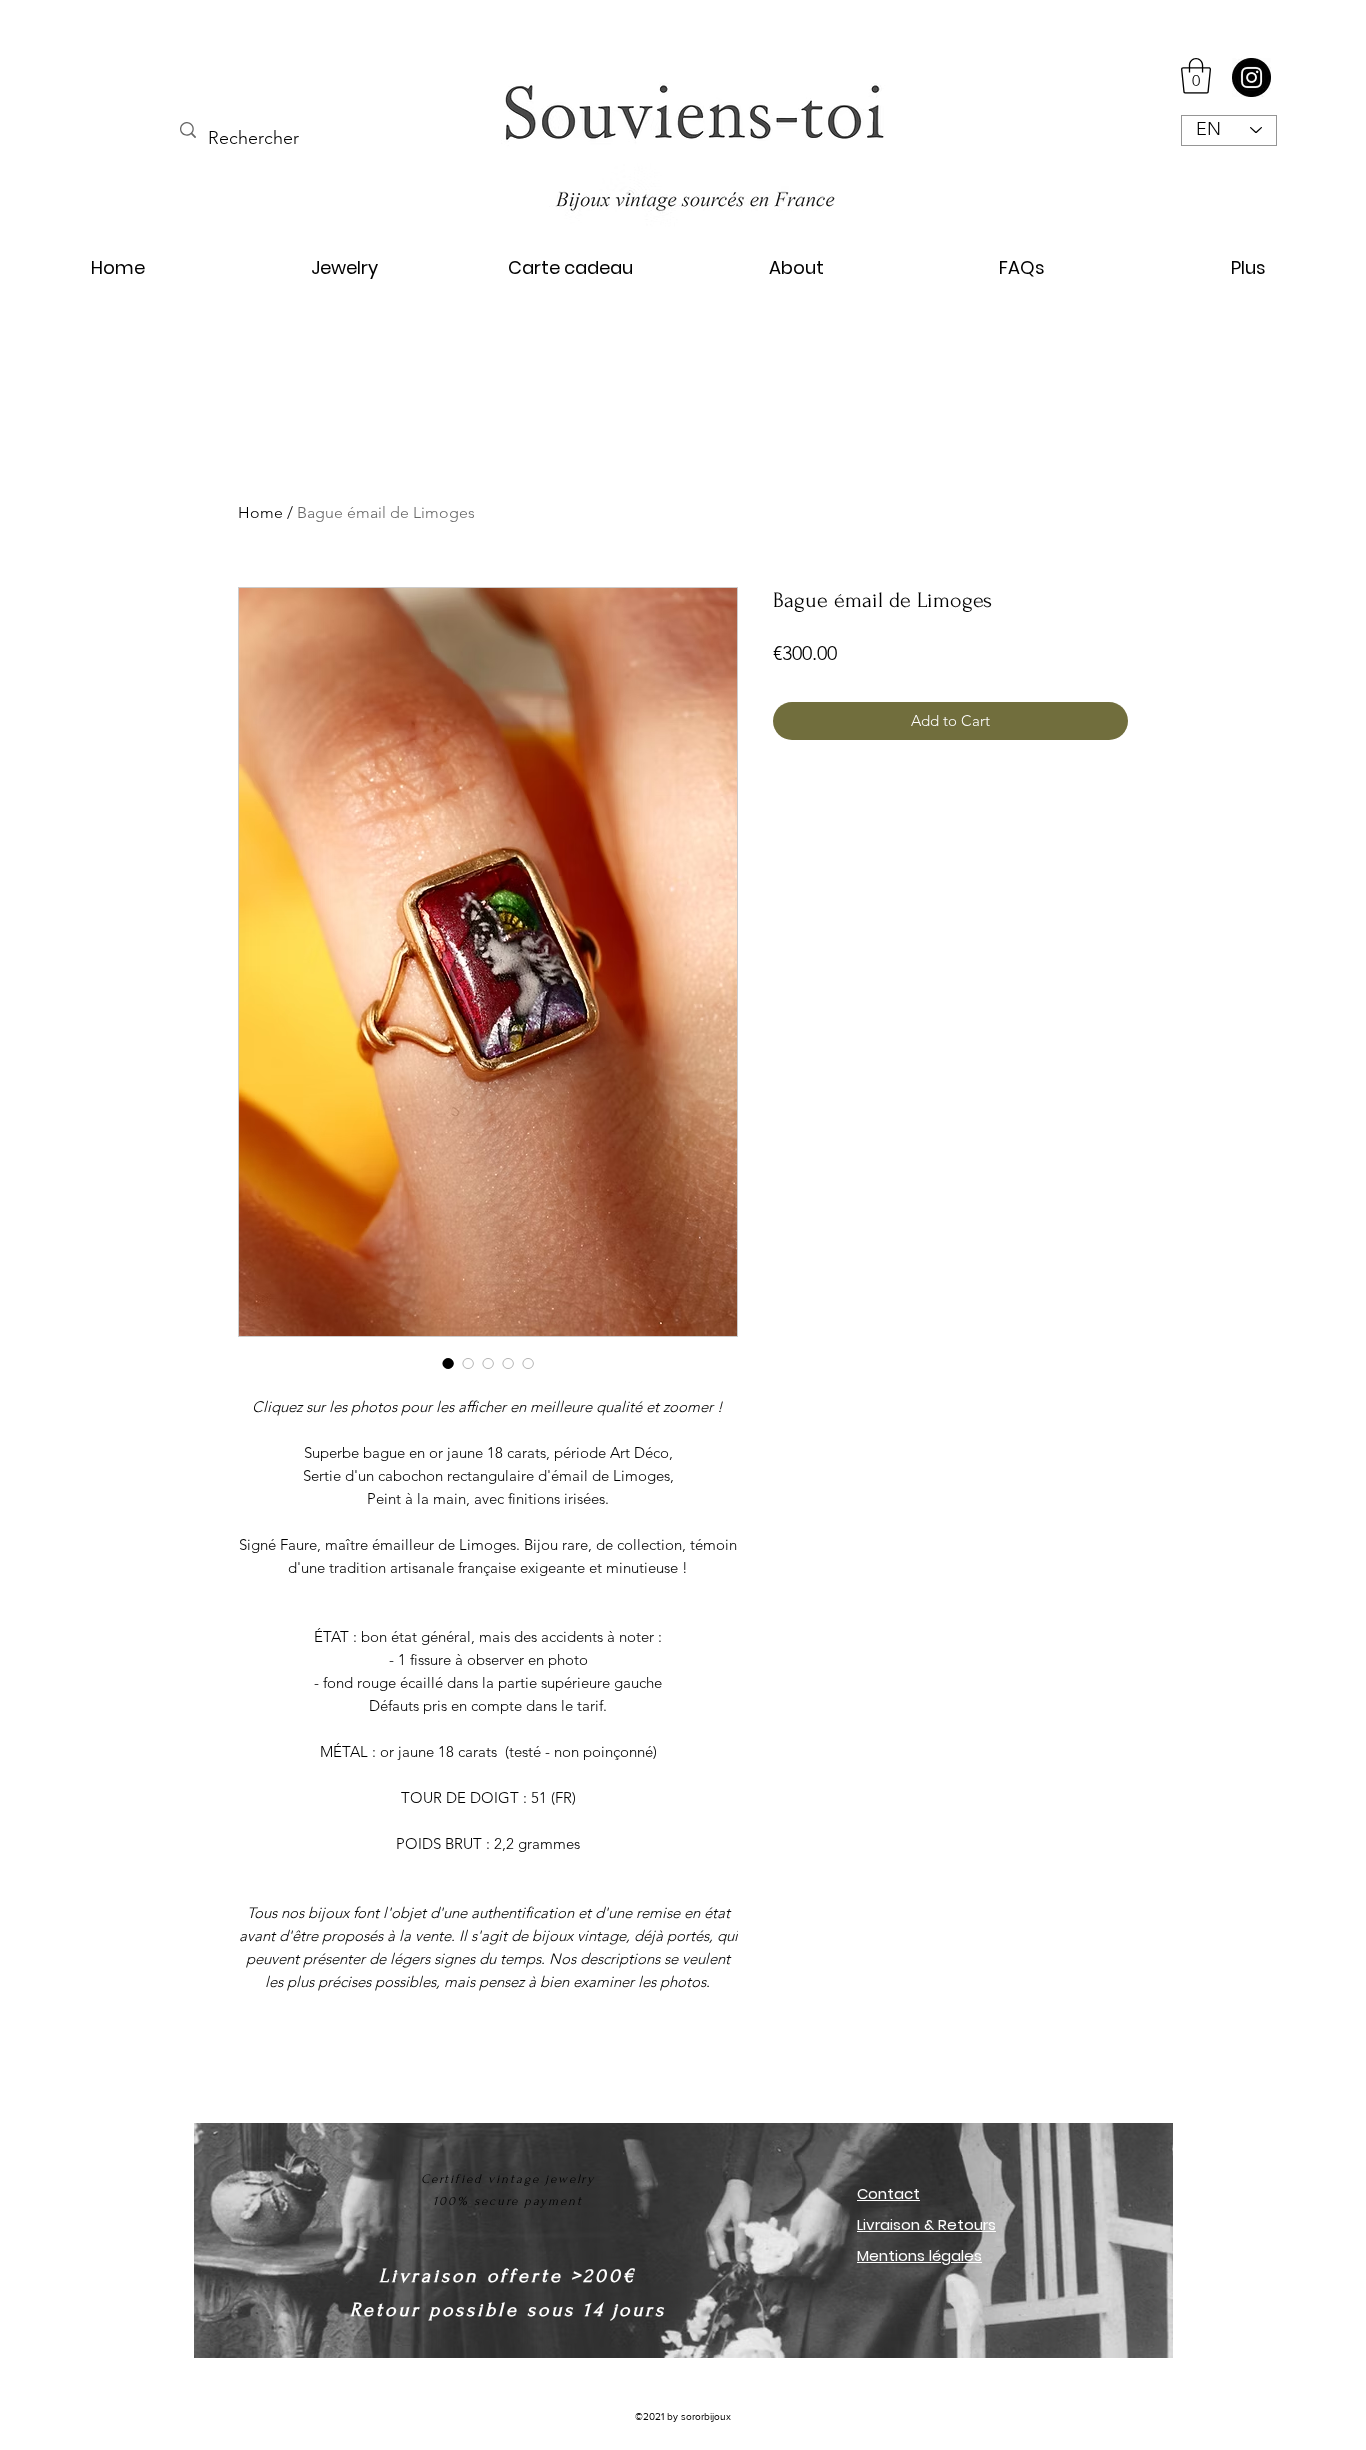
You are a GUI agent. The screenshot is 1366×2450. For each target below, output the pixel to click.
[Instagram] (1251, 77)
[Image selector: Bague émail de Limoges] (448, 1363)
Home (260, 512)
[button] (1196, 76)
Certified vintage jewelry (508, 2179)
